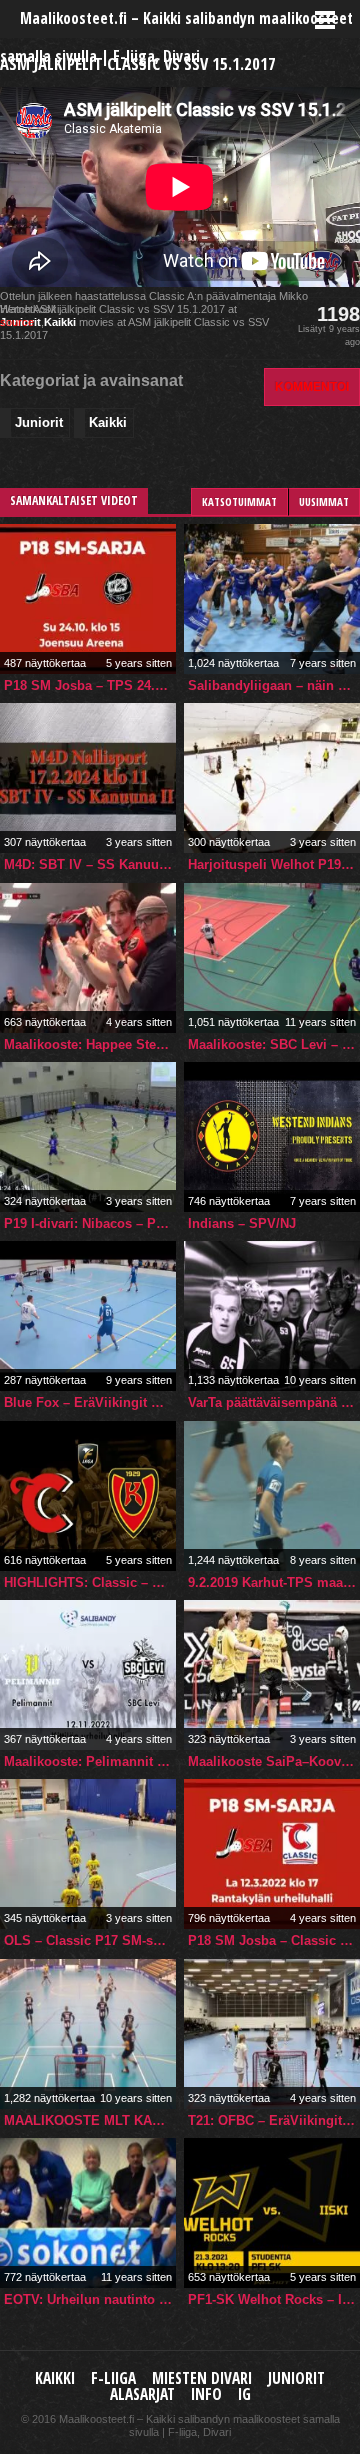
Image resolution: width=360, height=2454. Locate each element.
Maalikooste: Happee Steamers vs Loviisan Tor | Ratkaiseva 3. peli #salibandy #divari (90, 1044)
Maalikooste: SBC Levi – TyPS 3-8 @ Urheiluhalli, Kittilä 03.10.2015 (274, 1044)
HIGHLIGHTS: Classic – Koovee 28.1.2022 (90, 1582)
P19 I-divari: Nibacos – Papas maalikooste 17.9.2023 (90, 1223)
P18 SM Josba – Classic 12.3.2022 (274, 1940)
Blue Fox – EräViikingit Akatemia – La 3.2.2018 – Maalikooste (90, 1402)
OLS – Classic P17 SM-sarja (90, 1940)
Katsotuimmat (239, 501)
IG (244, 2394)
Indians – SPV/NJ (242, 1223)
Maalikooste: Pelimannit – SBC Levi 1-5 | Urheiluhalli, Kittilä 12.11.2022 (90, 1761)
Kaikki (60, 322)
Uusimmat (324, 501)
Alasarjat (142, 2394)
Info (206, 2394)
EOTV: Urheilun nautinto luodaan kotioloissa (90, 2299)
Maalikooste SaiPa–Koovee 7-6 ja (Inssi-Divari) (274, 1761)
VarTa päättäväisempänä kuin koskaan (274, 1402)
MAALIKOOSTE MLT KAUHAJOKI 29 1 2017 (90, 2120)
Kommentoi (312, 386)
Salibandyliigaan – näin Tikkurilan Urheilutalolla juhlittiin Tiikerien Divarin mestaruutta (274, 685)
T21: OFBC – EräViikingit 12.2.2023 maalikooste (274, 2120)
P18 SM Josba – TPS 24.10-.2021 (90, 685)
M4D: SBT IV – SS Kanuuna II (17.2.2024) (90, 864)
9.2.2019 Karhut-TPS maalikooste (274, 1582)
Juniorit (39, 422)
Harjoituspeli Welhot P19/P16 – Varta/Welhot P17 (274, 864)
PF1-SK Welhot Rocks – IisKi (274, 2299)
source (17, 322)
